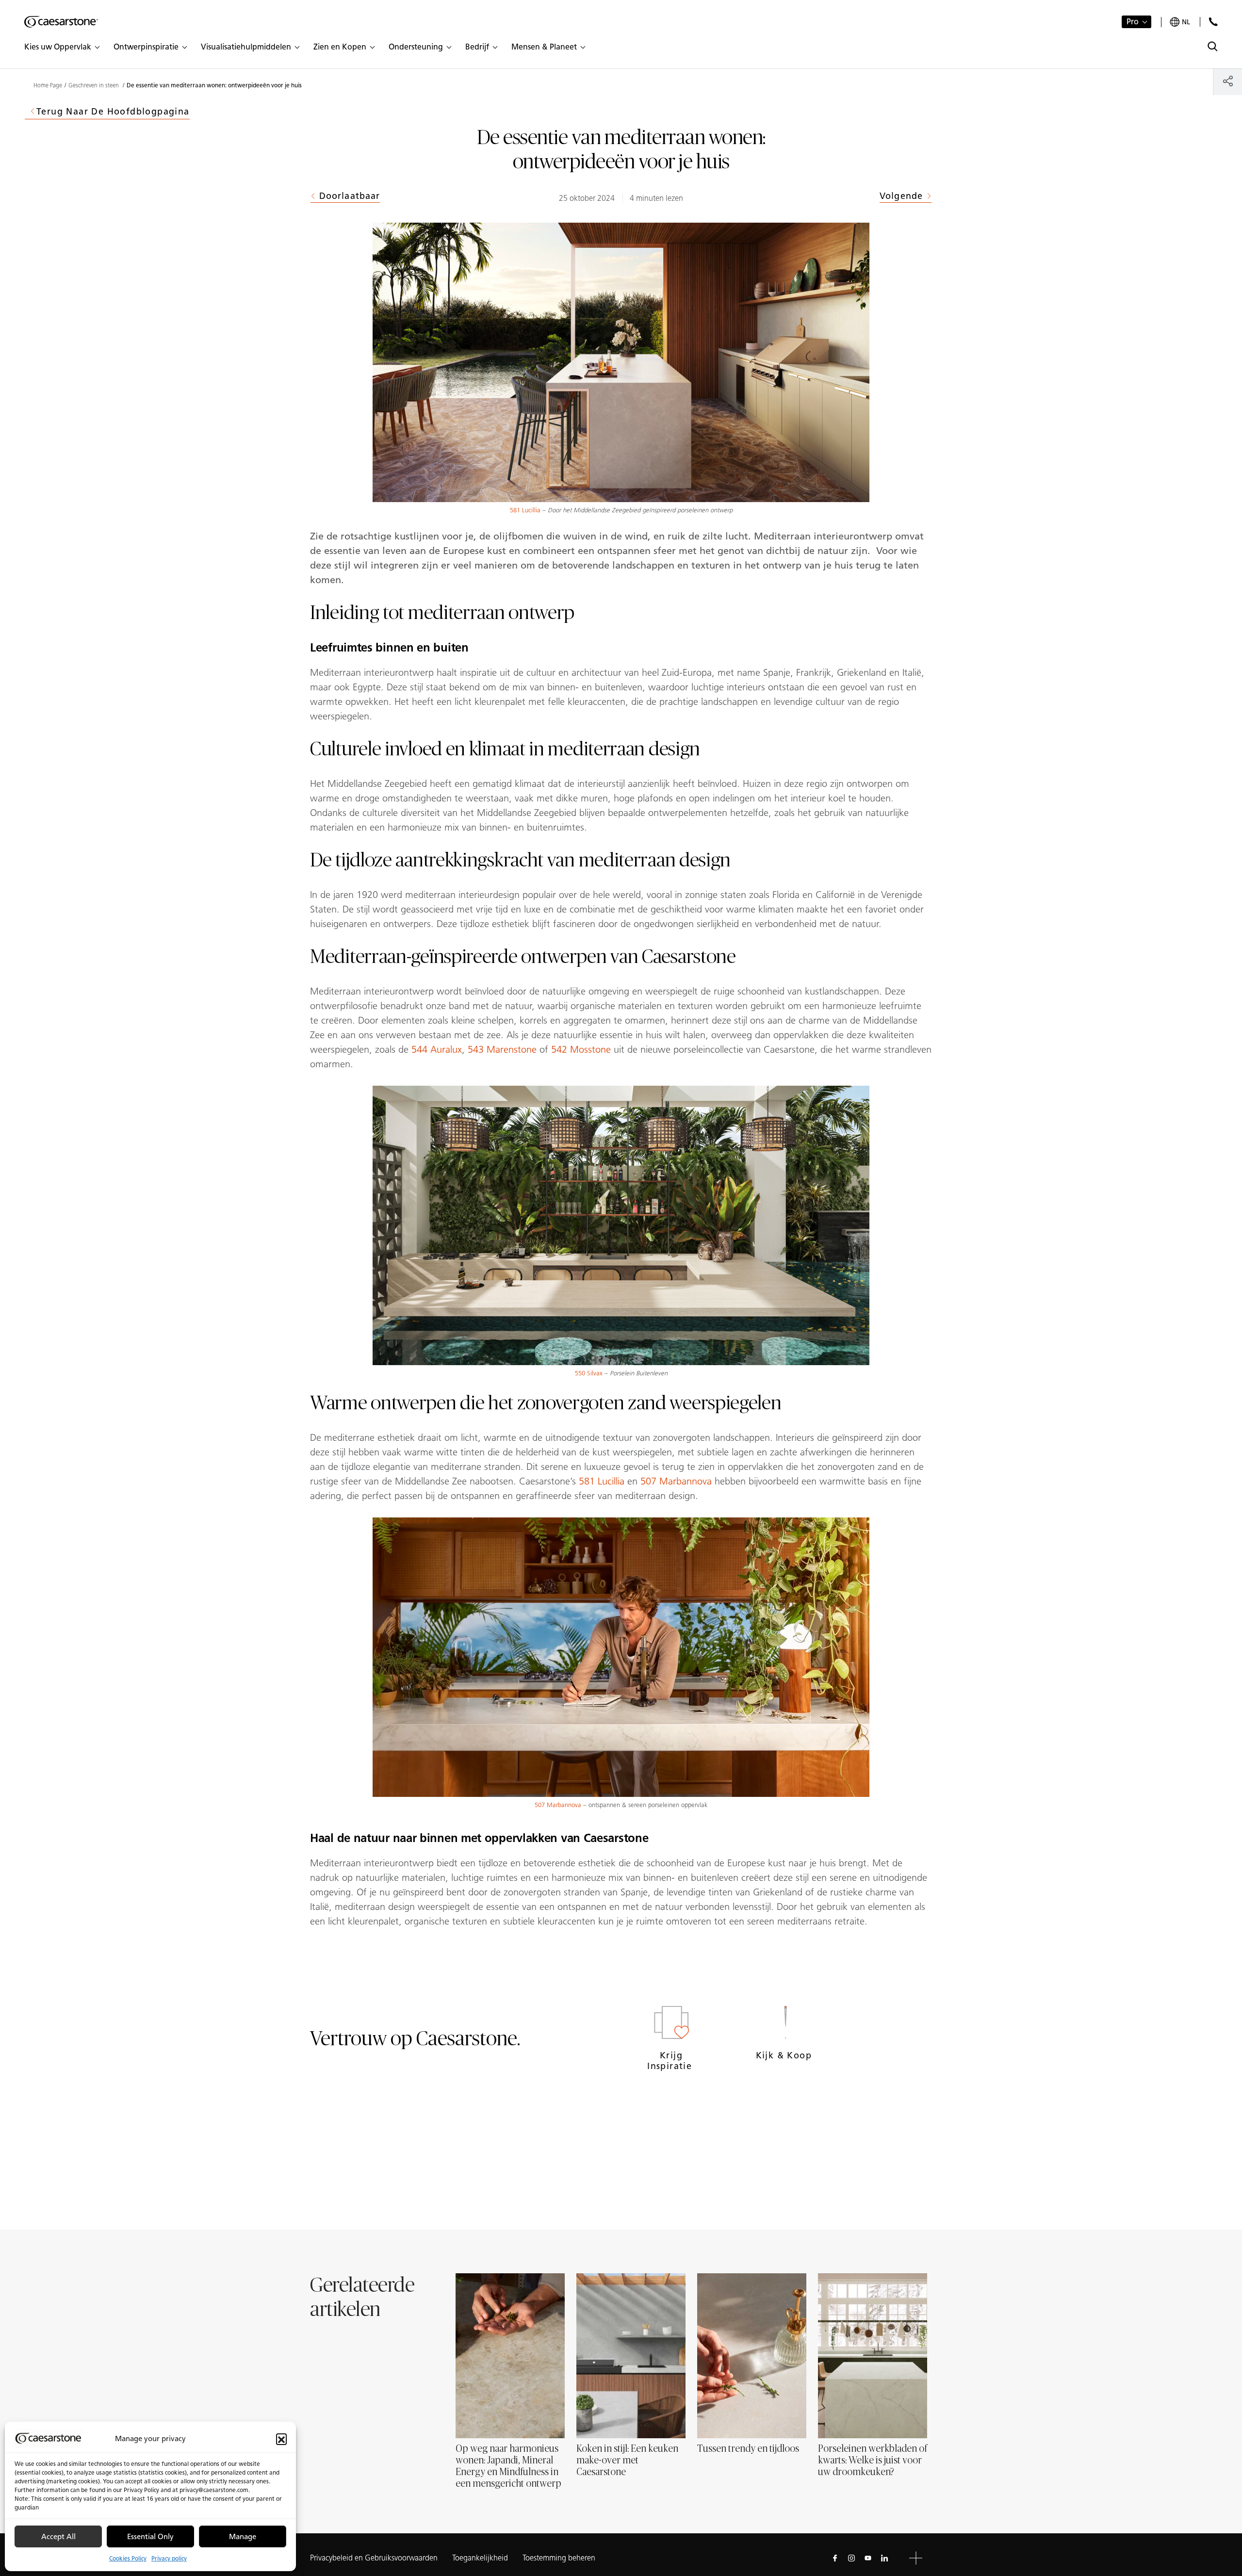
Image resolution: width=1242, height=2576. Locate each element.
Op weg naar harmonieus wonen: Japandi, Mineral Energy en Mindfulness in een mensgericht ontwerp (508, 2466)
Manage (243, 2537)
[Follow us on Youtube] (868, 2558)
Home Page (48, 85)
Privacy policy (169, 2558)
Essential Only (150, 2537)
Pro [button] (1133, 22)
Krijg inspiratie (671, 2061)
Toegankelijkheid (480, 2558)
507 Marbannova (676, 1481)
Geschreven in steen (94, 85)
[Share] (1228, 81)
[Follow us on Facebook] (835, 2558)
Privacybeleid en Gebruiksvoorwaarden (374, 2558)
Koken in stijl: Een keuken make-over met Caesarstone (627, 2461)
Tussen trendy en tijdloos (748, 2449)
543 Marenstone (502, 1049)
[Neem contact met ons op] (1213, 22)
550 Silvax (589, 1373)
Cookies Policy (128, 2558)
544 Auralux (437, 1049)
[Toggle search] (1213, 46)
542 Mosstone (581, 1049)
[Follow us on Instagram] (851, 2558)
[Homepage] (61, 22)
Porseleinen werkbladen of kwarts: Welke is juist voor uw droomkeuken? (873, 2461)
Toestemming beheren (559, 2558)
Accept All (58, 2537)
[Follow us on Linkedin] (884, 2558)
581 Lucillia (525, 510)
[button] (281, 2439)
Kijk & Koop (785, 2055)
